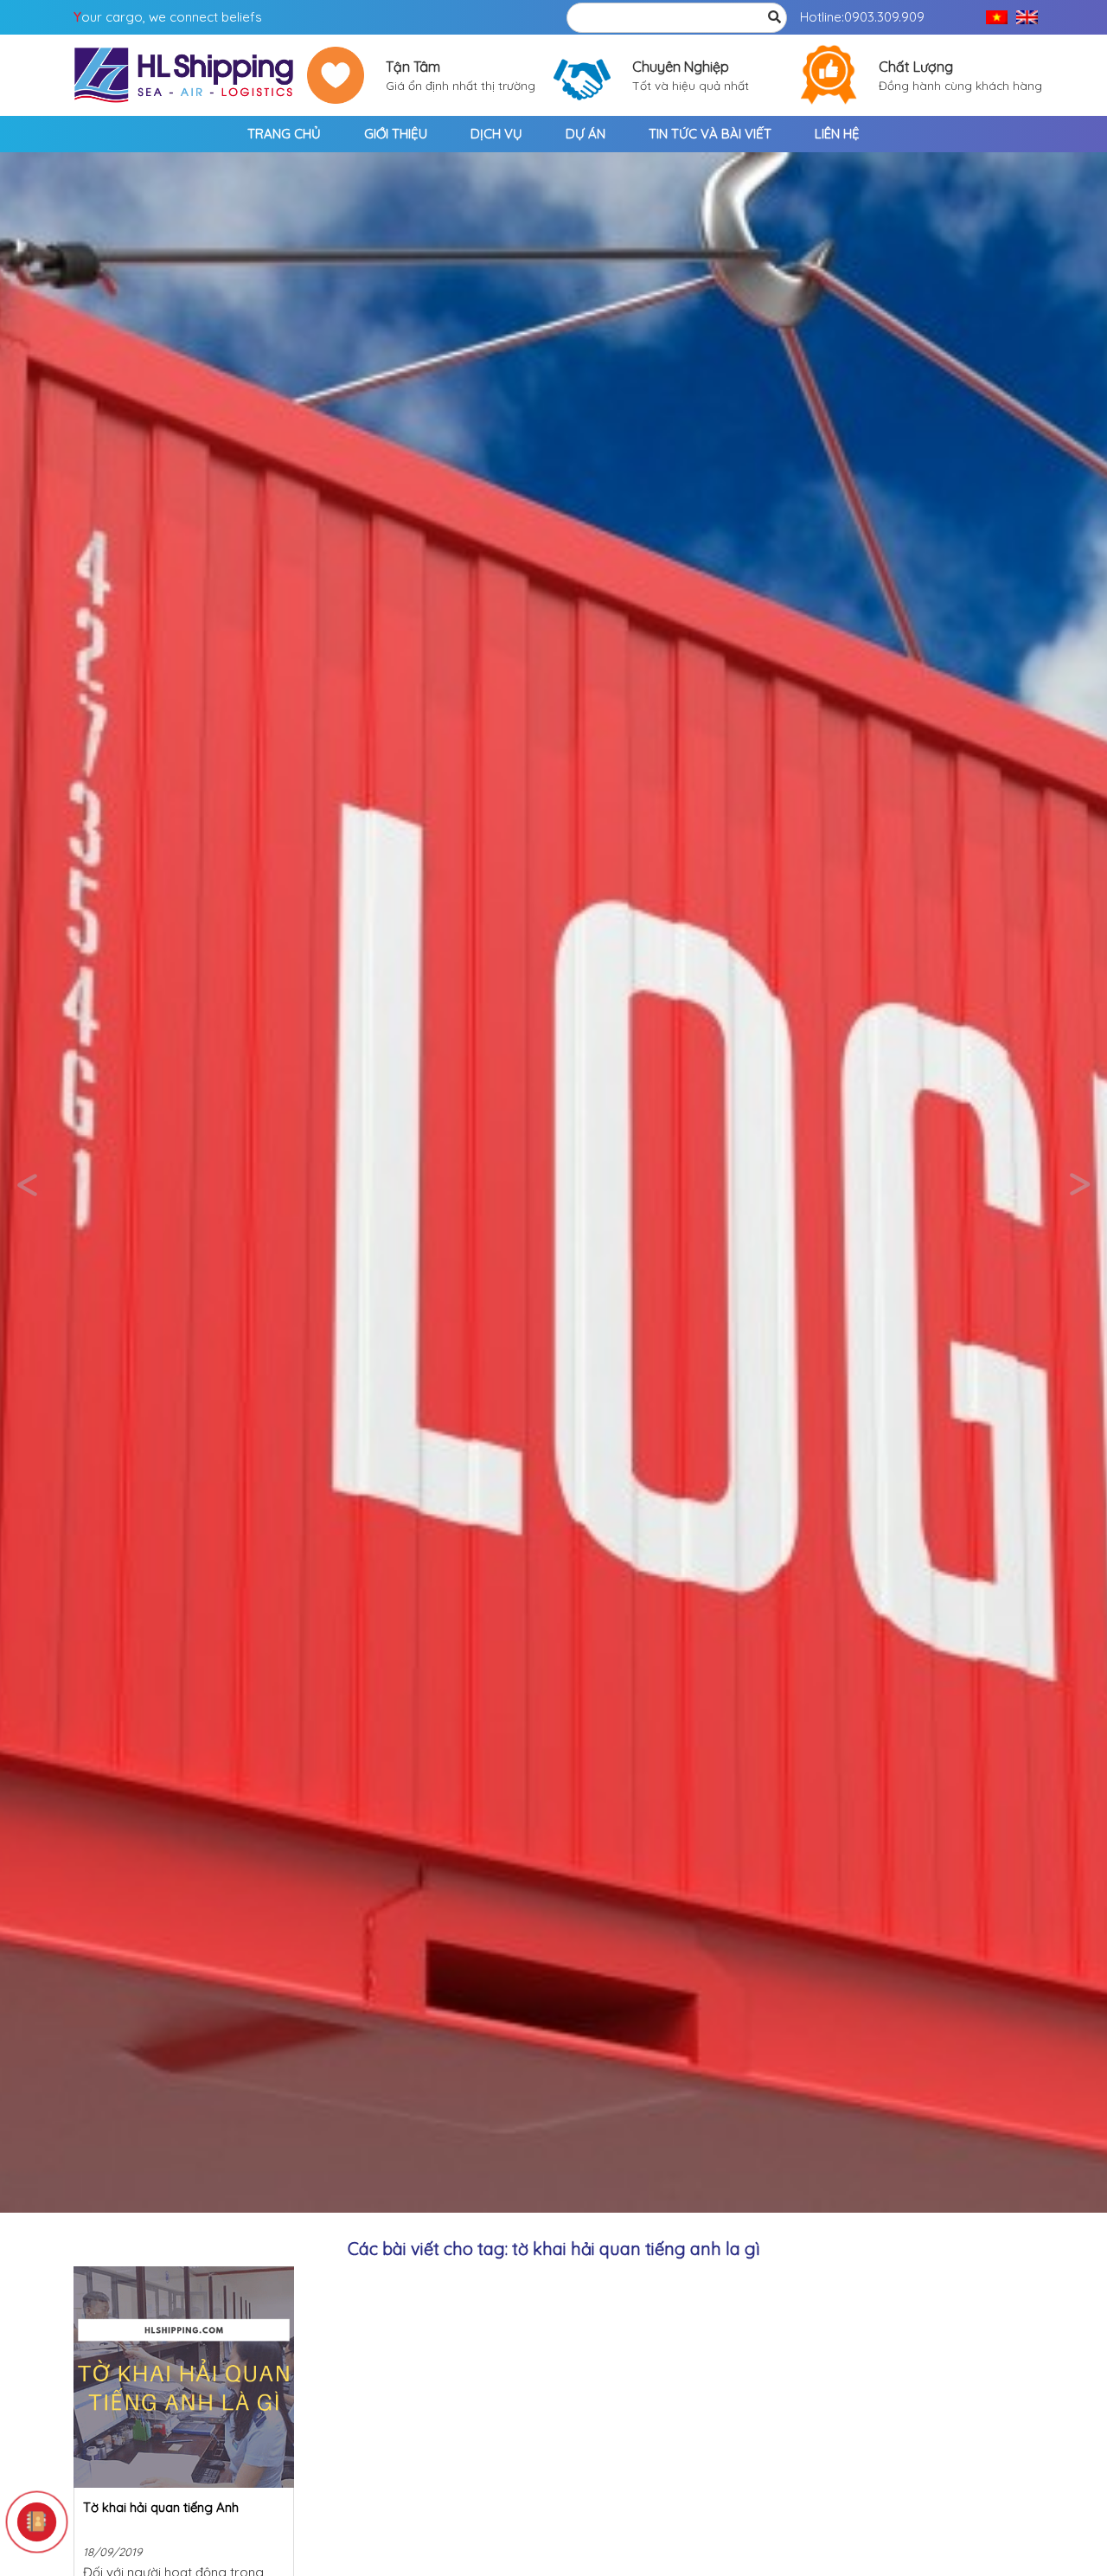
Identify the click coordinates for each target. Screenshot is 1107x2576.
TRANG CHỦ (284, 134)
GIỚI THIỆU (396, 134)
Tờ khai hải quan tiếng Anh (161, 2507)
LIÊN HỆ (837, 134)
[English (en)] (1027, 18)
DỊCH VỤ (496, 134)
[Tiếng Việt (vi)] (997, 18)
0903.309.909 (884, 17)
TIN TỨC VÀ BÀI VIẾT (710, 134)
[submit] (774, 18)
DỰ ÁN (585, 134)
